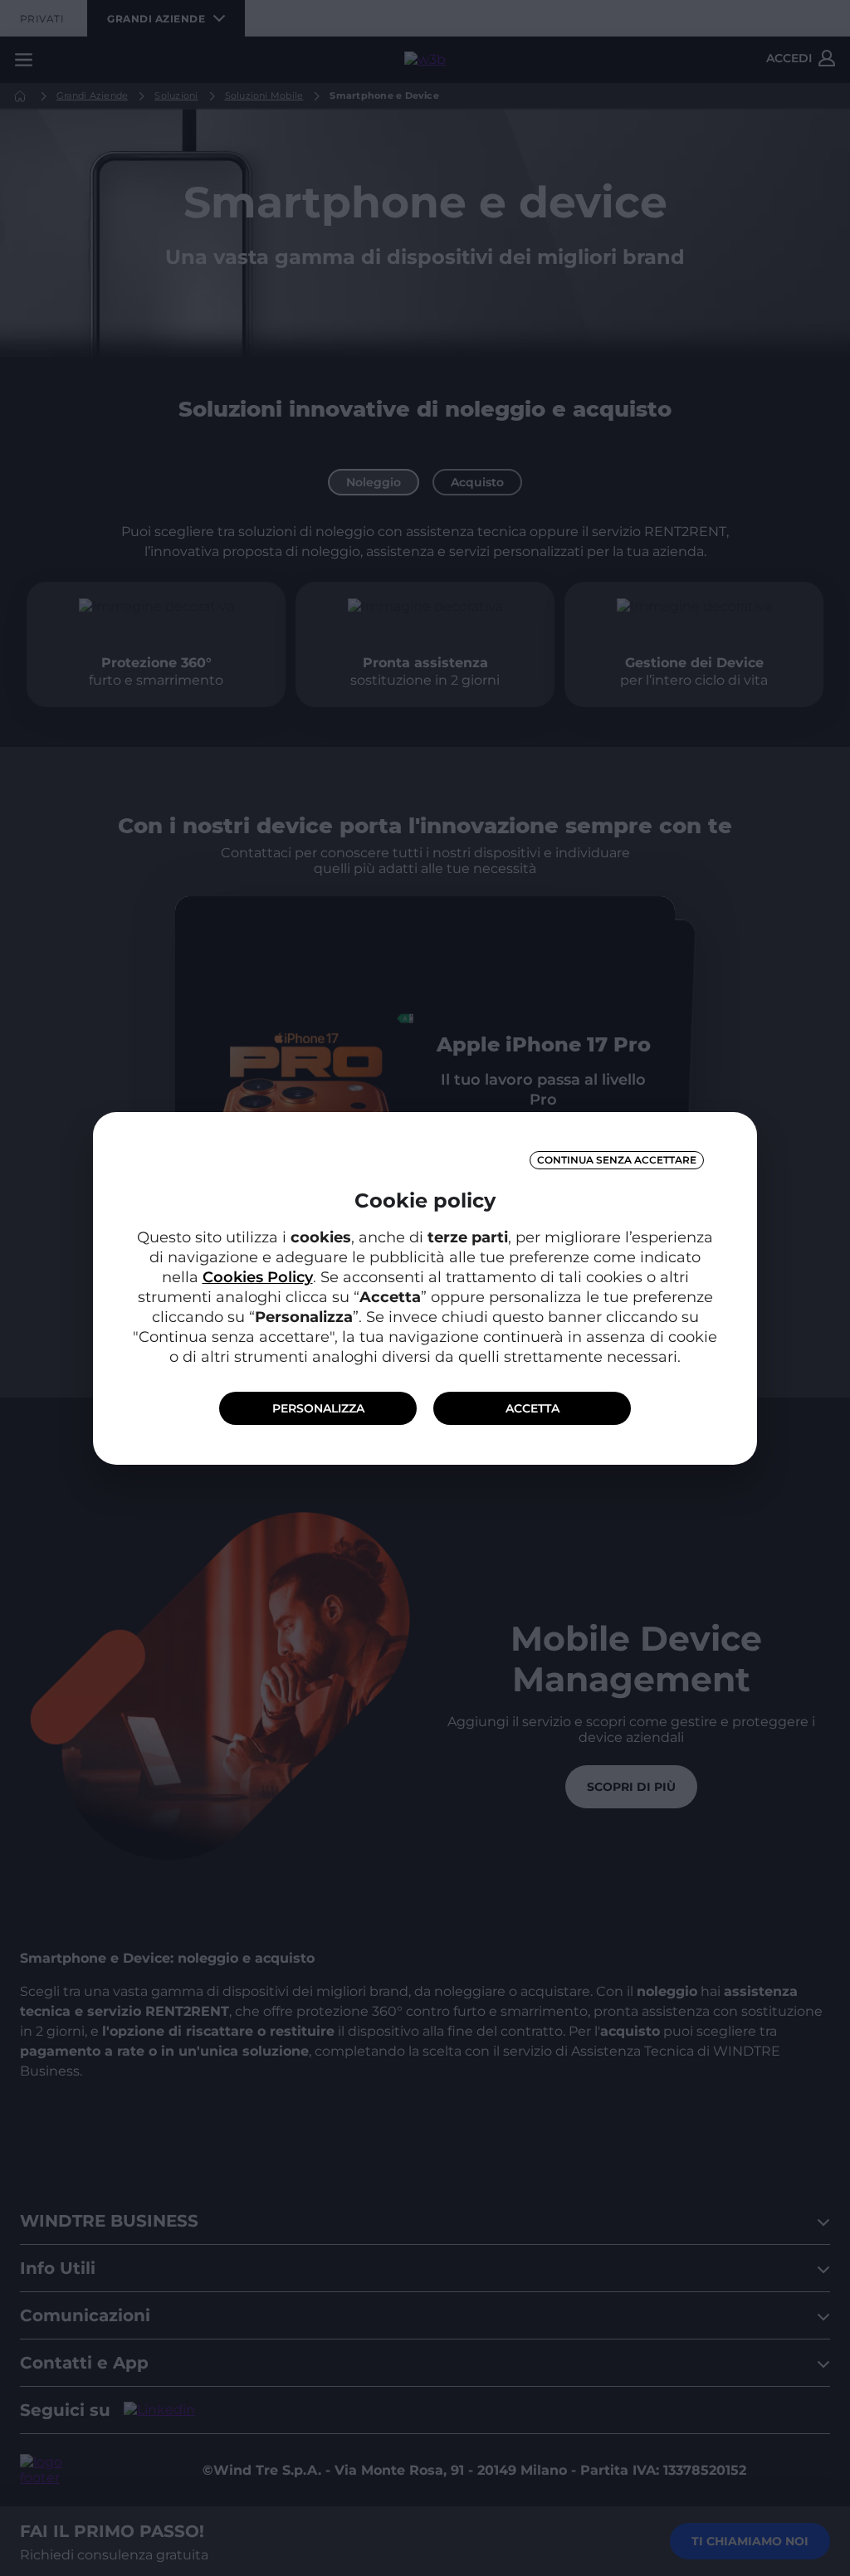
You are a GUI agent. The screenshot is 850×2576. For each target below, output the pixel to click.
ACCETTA (532, 1408)
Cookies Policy (258, 1277)
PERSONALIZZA (318, 1408)
